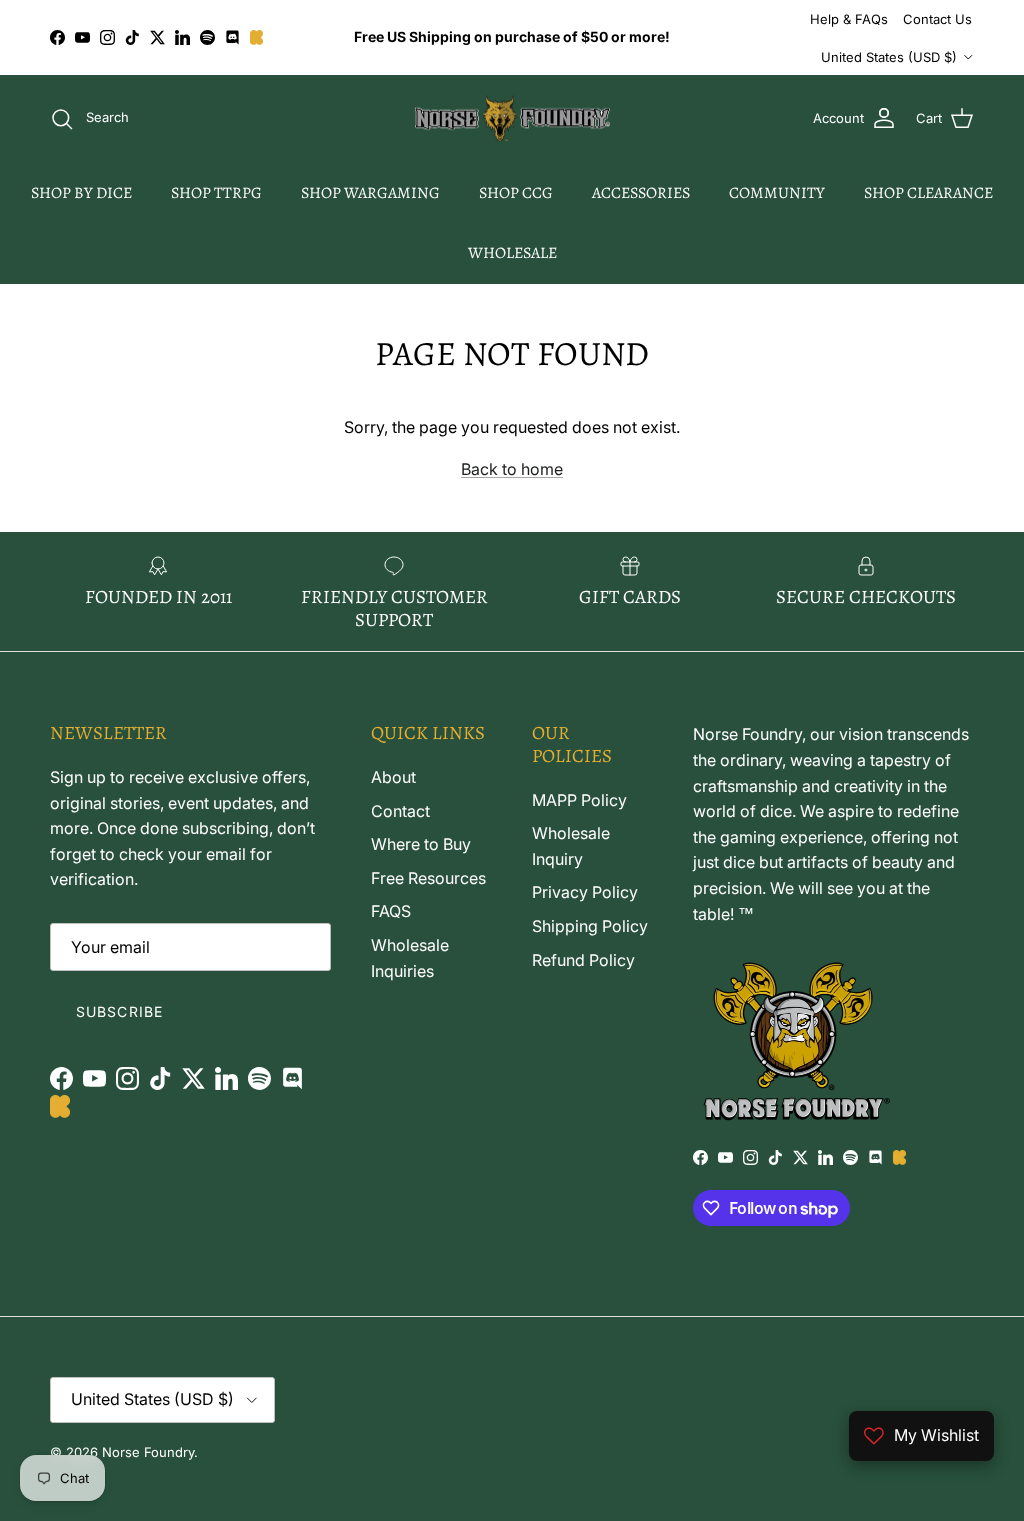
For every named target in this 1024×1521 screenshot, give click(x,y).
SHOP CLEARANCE (928, 193)
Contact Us (937, 19)
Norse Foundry (148, 1452)
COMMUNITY (777, 193)
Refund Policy (583, 960)
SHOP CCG (516, 193)
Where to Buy (421, 844)
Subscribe (119, 1011)
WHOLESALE (512, 253)
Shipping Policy (590, 926)
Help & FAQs (849, 19)
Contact (400, 811)
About (393, 777)
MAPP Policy (579, 800)
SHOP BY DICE (81, 193)
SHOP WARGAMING (370, 193)
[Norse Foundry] (512, 119)
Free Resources (428, 878)
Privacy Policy (585, 892)
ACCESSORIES (641, 193)
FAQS (391, 911)
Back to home (512, 469)
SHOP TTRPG (216, 193)
